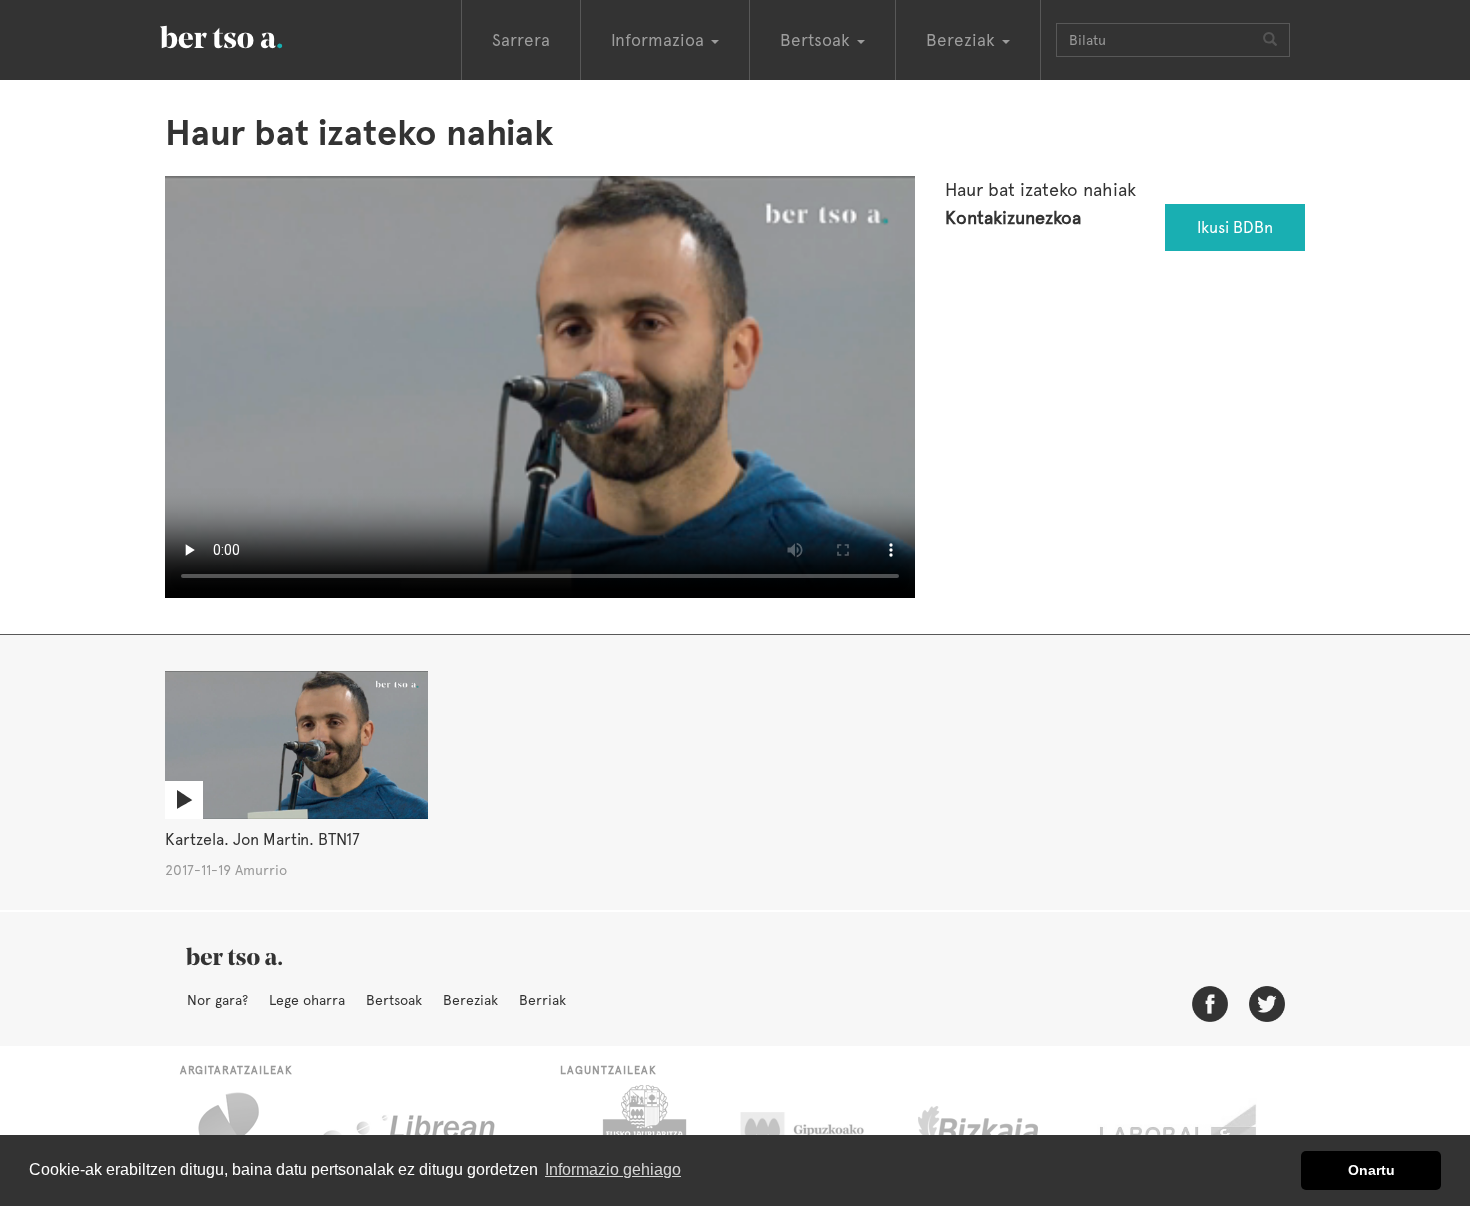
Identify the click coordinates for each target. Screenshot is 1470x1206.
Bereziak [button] (963, 40)
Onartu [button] (1371, 1170)
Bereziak (470, 1000)
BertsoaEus (250, 35)
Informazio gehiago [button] (613, 1169)
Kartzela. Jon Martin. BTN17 (262, 839)
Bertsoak (394, 1000)
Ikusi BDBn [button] (1235, 227)
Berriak (542, 1000)
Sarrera (521, 40)
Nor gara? (217, 1000)
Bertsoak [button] (817, 40)
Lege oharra (307, 1000)
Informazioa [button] (660, 40)
